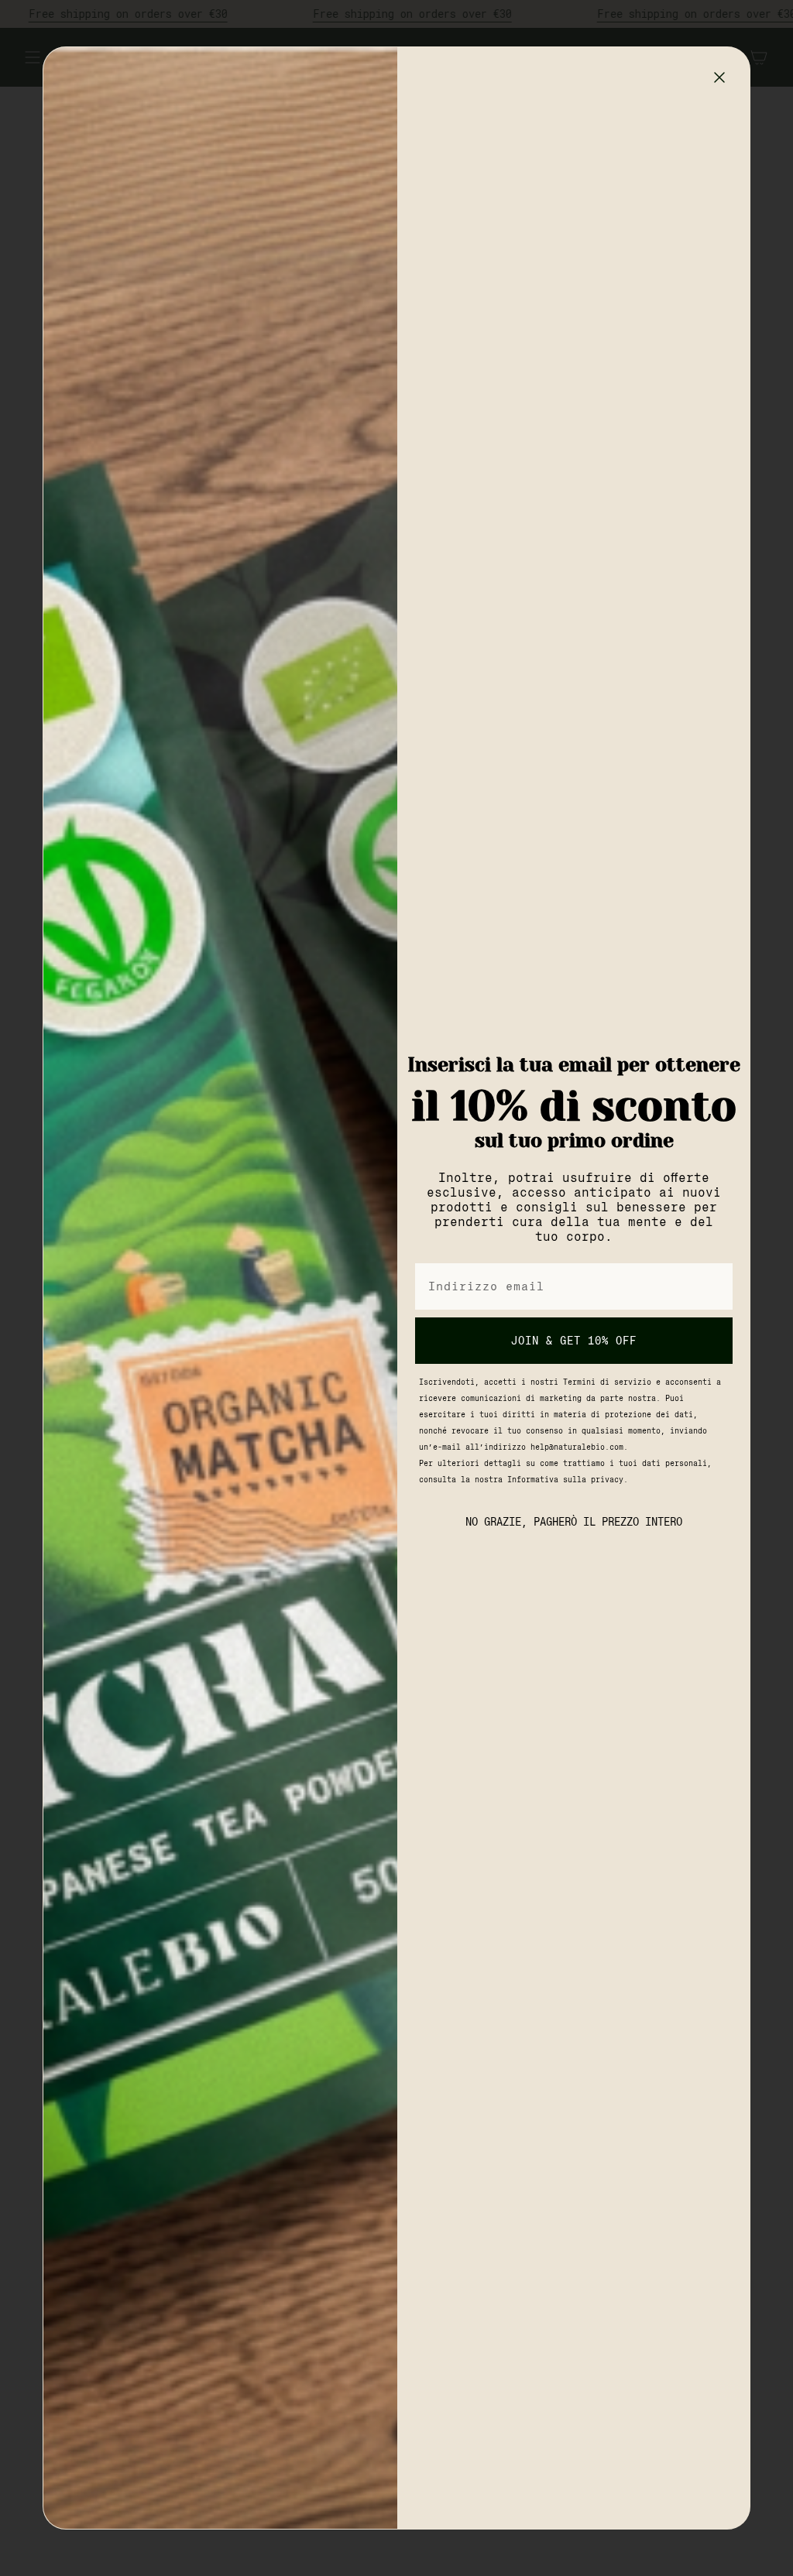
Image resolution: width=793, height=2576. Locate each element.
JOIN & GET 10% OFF (574, 1341)
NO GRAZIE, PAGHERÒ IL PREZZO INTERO (574, 1522)
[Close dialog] (719, 77)
